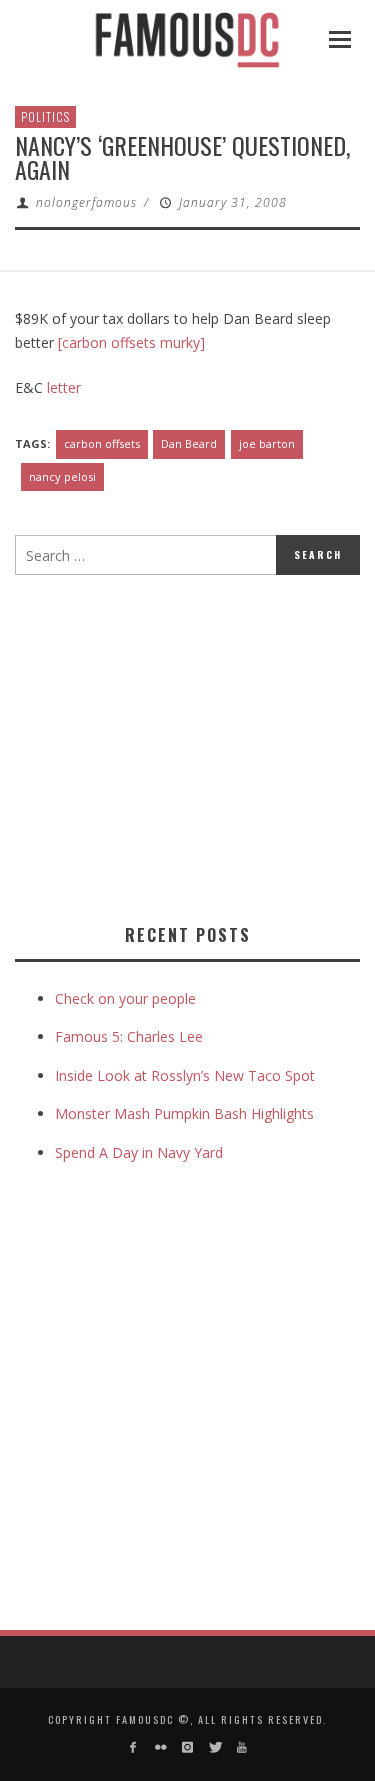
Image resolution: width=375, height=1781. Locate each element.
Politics (45, 116)
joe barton (267, 443)
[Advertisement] (183, 745)
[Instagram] (187, 1747)
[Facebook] (132, 1747)
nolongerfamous (86, 202)
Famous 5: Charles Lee (129, 1036)
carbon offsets (102, 443)
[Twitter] (214, 1747)
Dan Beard (189, 443)
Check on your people (127, 998)
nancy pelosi (62, 476)
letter (64, 387)
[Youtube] (242, 1747)
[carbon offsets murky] (131, 342)
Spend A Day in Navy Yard (139, 1152)
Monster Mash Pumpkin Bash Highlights (184, 1113)
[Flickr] (159, 1747)
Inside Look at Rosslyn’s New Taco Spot (185, 1075)
